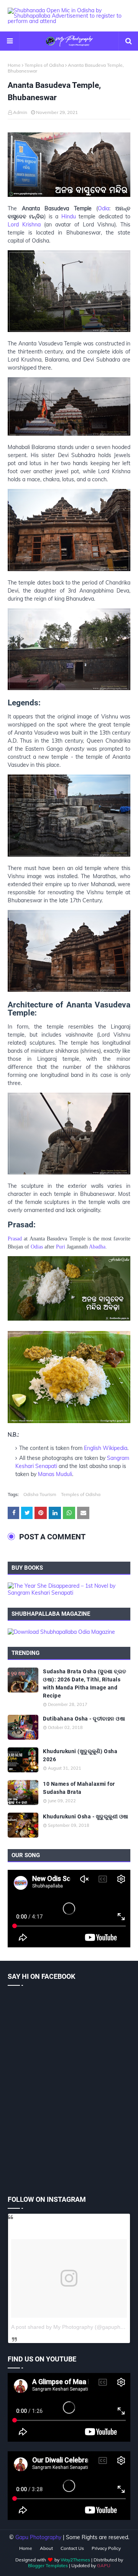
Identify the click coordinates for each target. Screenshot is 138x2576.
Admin (20, 112)
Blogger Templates (48, 2565)
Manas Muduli (55, 1474)
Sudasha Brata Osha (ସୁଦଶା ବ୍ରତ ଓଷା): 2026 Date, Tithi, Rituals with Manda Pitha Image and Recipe (85, 1683)
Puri (61, 1247)
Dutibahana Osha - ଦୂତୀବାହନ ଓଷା (84, 1719)
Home (14, 65)
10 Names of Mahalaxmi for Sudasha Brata (79, 1788)
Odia (103, 208)
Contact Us (72, 2548)
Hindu (69, 216)
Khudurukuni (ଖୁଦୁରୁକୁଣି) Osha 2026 (80, 1755)
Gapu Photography (38, 2537)
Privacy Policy (106, 2548)
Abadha (97, 1247)
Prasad (15, 1239)
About (46, 2548)
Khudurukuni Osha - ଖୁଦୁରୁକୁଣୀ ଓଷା (86, 1816)
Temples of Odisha (44, 65)
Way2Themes (75, 2560)
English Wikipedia (106, 1448)
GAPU (104, 2565)
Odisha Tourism (40, 1494)
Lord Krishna (24, 225)
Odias (37, 1247)
